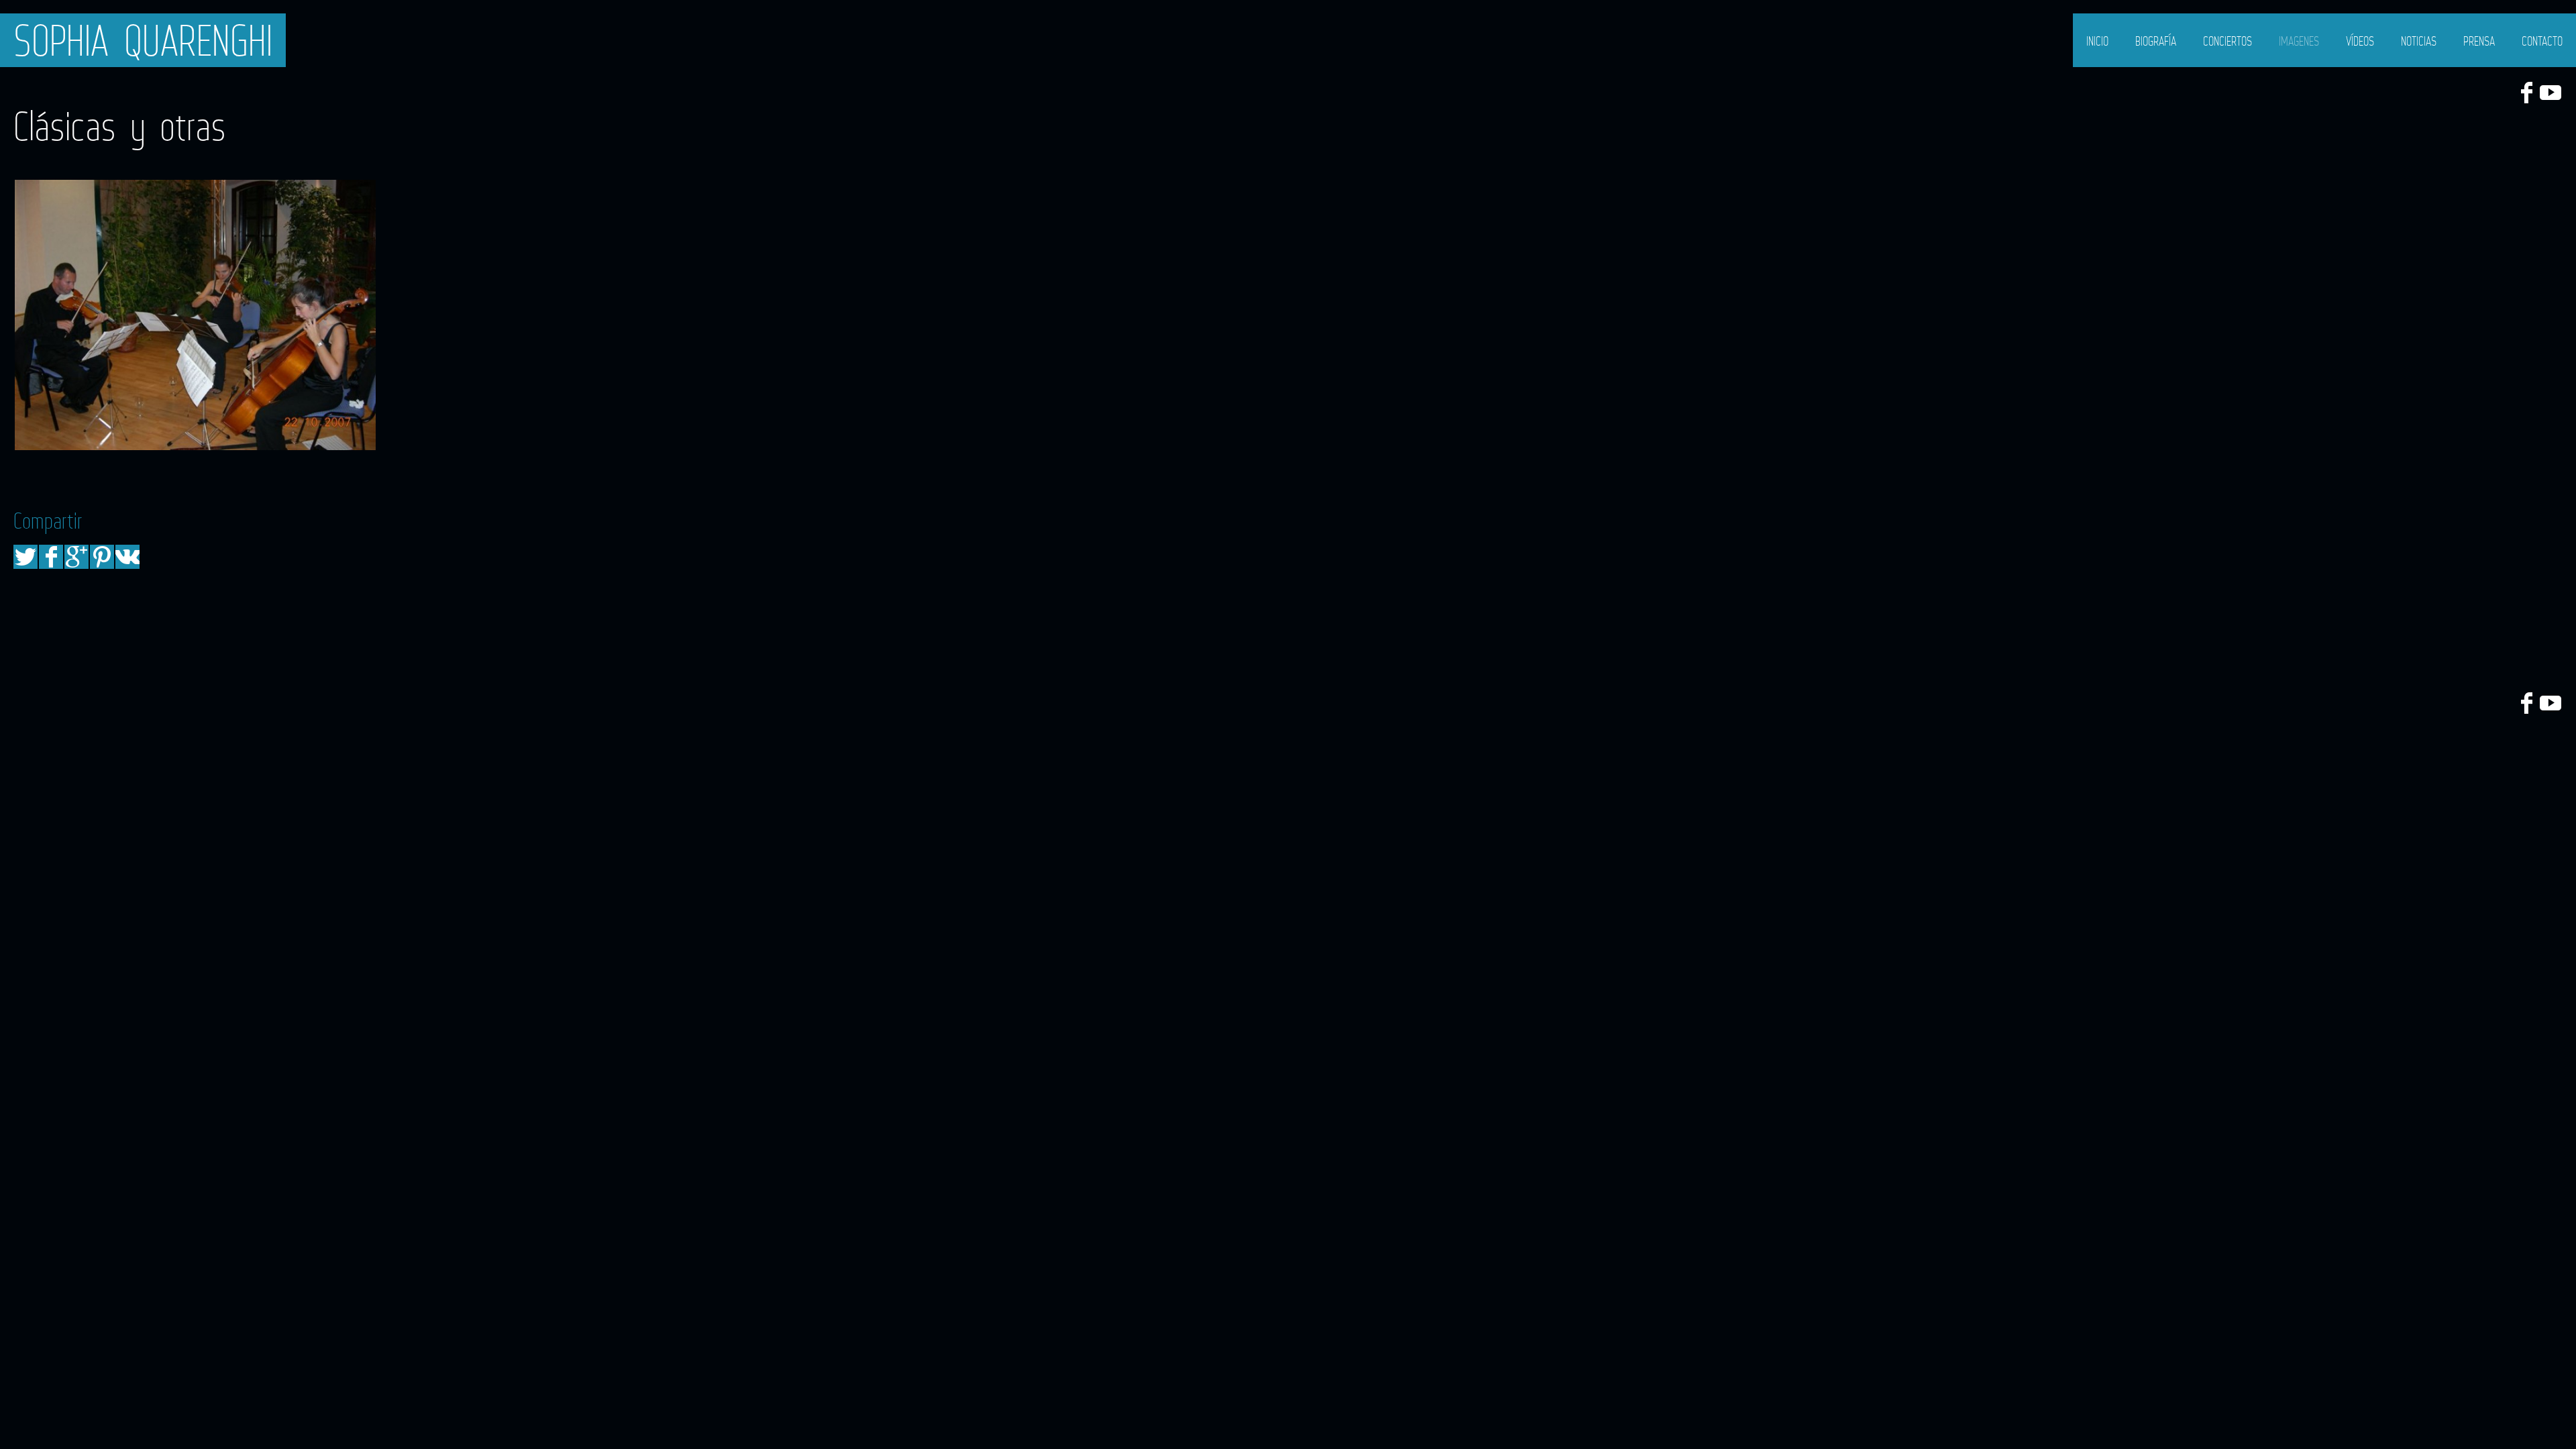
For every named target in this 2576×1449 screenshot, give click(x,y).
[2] (559, 315)
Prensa (2479, 41)
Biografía (2156, 41)
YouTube (2551, 93)
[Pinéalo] (102, 557)
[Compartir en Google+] (76, 557)
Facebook (2526, 93)
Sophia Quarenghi (143, 40)
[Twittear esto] (25, 557)
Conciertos (2228, 41)
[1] (195, 315)
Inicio (2097, 41)
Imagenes (2299, 41)
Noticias (2419, 41)
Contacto (2542, 41)
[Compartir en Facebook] (51, 557)
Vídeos (2360, 41)
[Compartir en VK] (127, 557)
